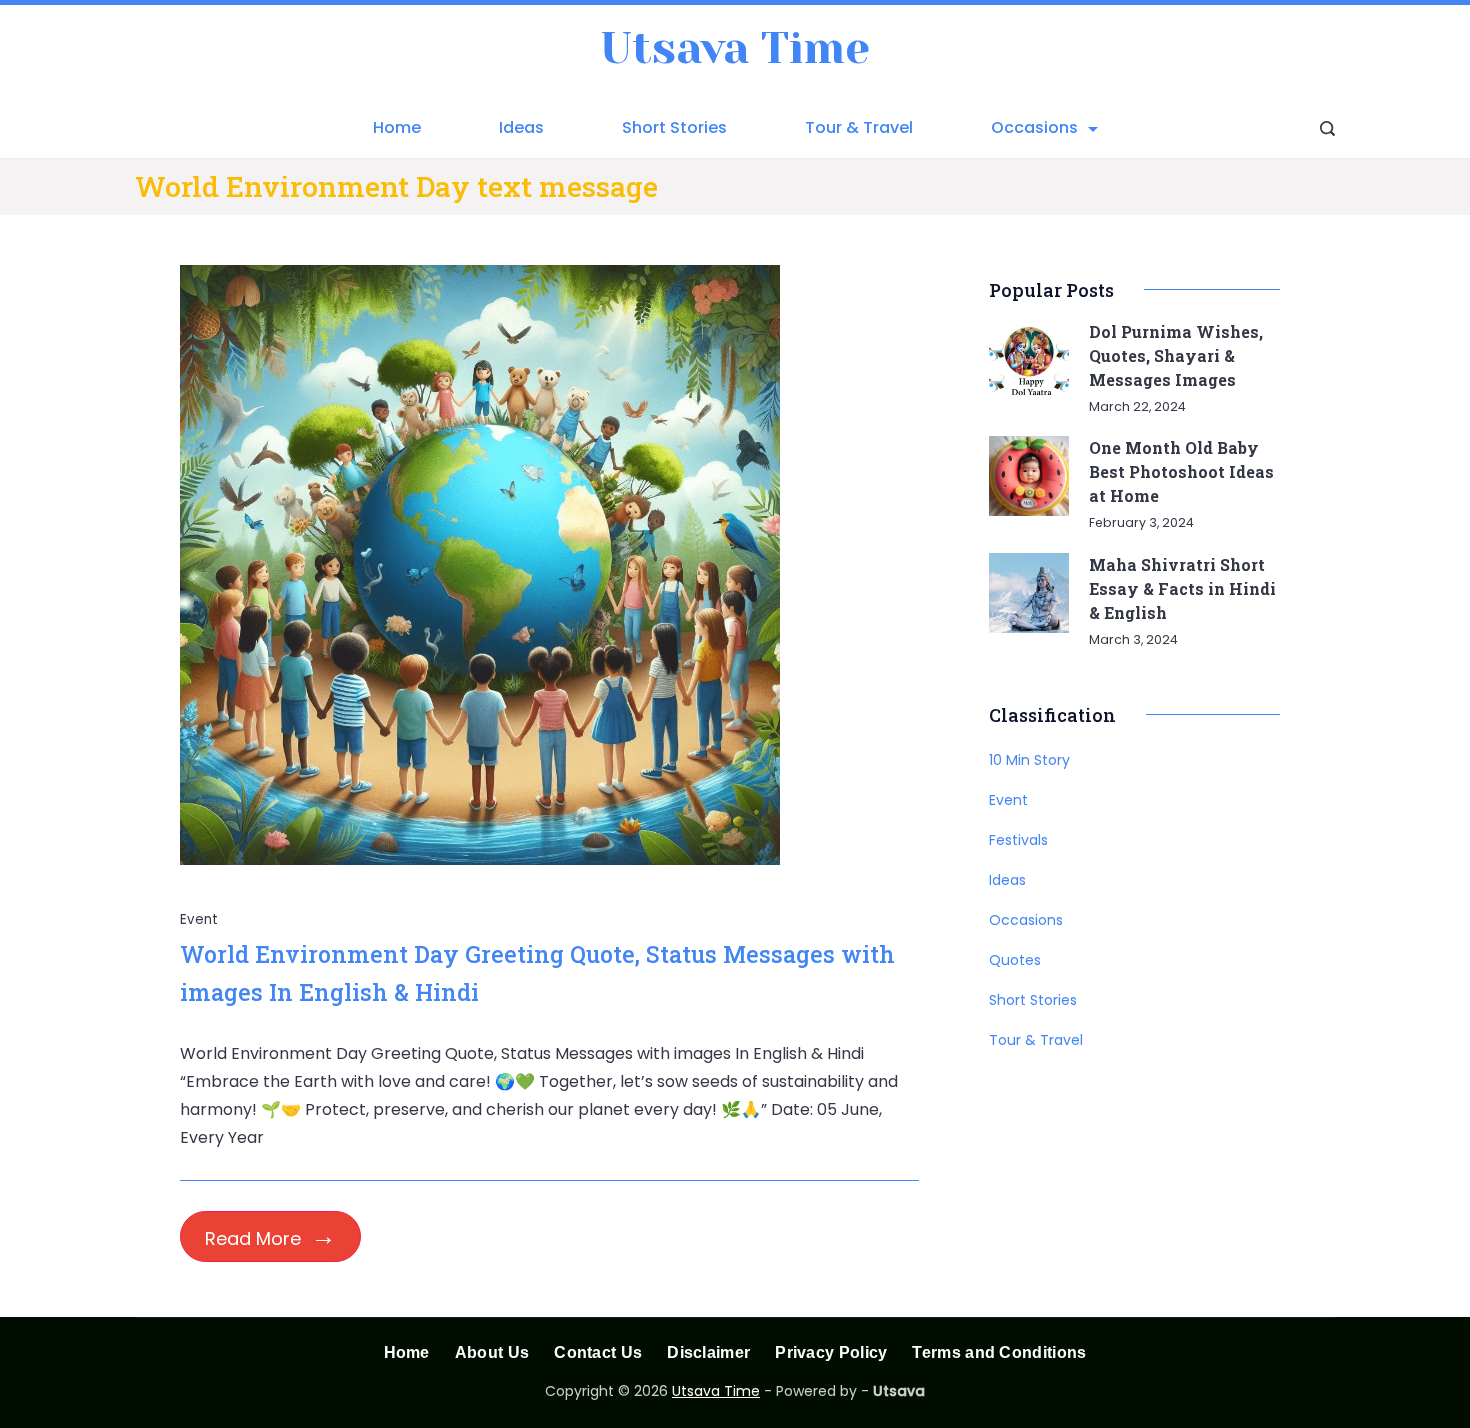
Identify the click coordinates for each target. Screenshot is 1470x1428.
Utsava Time (735, 48)
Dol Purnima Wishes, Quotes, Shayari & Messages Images (1176, 355)
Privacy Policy (831, 1352)
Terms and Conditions (999, 1352)
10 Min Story (1029, 760)
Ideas (521, 127)
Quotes (1015, 960)
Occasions (1034, 127)
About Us (492, 1352)
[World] (480, 859)
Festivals (1018, 840)
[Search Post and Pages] (1327, 128)
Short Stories (674, 127)
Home (397, 127)
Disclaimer (708, 1352)
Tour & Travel (859, 127)
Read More (253, 1238)
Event (199, 919)
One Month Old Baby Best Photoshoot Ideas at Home (1181, 471)
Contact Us (598, 1352)
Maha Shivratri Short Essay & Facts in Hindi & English (1182, 588)
